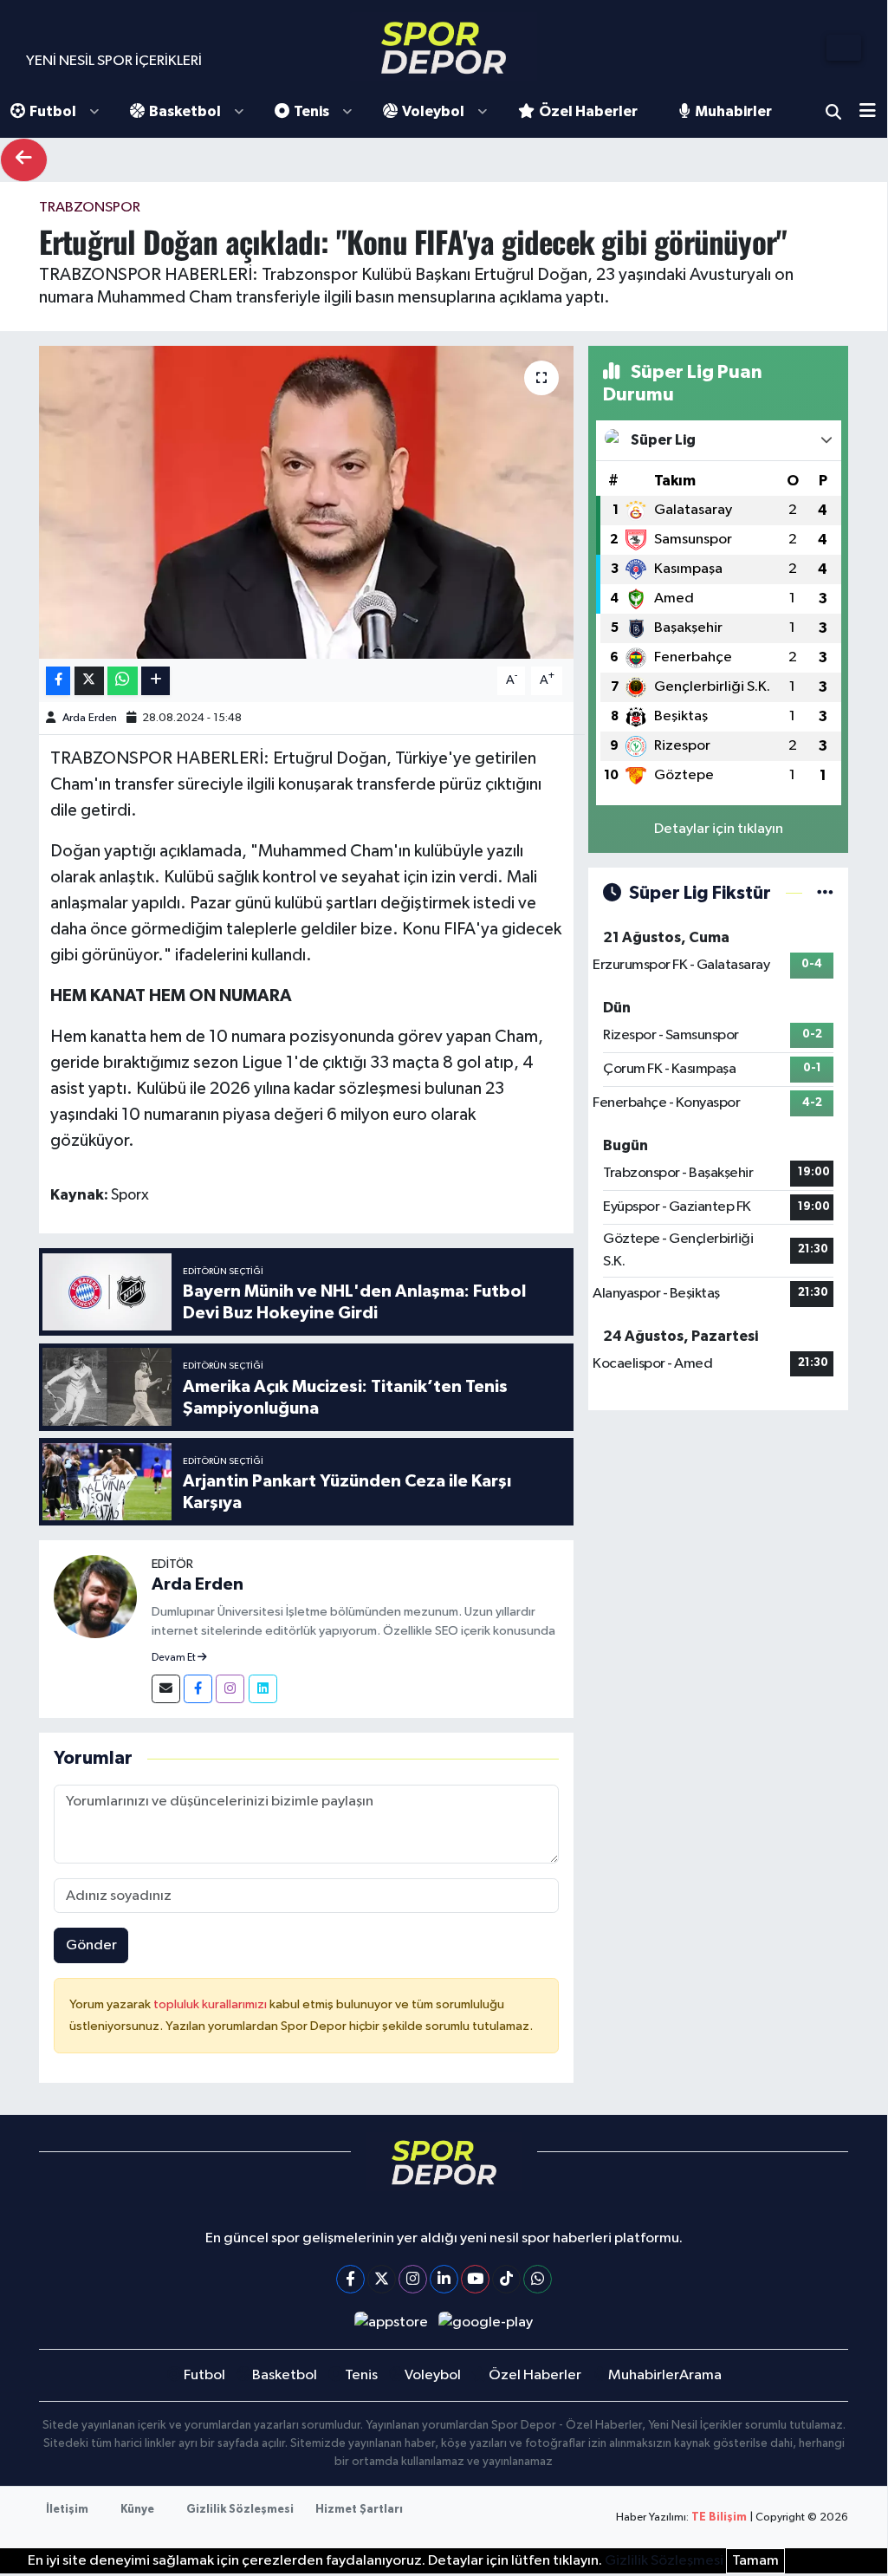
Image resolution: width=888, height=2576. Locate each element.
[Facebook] (198, 1689)
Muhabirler (733, 111)
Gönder (91, 1945)
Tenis (311, 111)
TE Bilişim (719, 2517)
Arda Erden (90, 718)
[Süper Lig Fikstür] (825, 893)
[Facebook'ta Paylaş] (58, 681)
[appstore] (391, 2322)
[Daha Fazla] (156, 681)
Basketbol (185, 111)
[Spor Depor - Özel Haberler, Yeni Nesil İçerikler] (444, 47)
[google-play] (486, 2322)
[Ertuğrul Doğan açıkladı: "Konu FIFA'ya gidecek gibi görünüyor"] (306, 503)
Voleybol (433, 111)
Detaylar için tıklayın (719, 829)
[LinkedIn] (444, 2279)
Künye (137, 2510)
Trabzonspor (90, 208)
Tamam (755, 2561)
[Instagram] (230, 1689)
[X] (382, 2279)
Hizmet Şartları (359, 2510)
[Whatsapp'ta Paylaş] (123, 681)
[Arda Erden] (95, 1596)
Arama (833, 112)
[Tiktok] (506, 2279)
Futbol (53, 111)
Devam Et (175, 1658)
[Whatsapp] (538, 2279)
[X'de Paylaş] (89, 681)
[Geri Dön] (24, 160)
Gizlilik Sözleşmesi (240, 2510)
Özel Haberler (588, 111)
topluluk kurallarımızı (211, 2004)
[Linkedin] (263, 1689)
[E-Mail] (166, 1689)
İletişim (67, 2510)
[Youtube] (475, 2279)
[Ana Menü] (874, 112)
